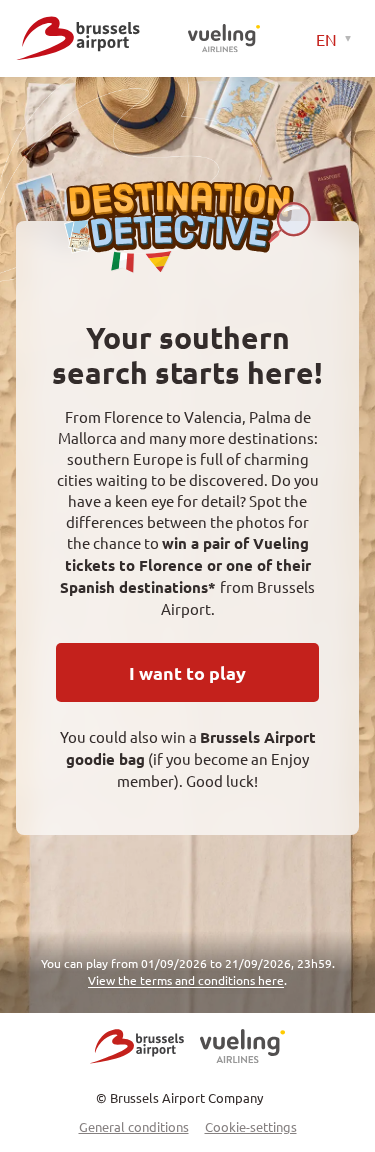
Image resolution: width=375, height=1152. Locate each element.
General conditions (134, 1126)
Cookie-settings (251, 1126)
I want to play (187, 672)
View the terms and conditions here (186, 980)
